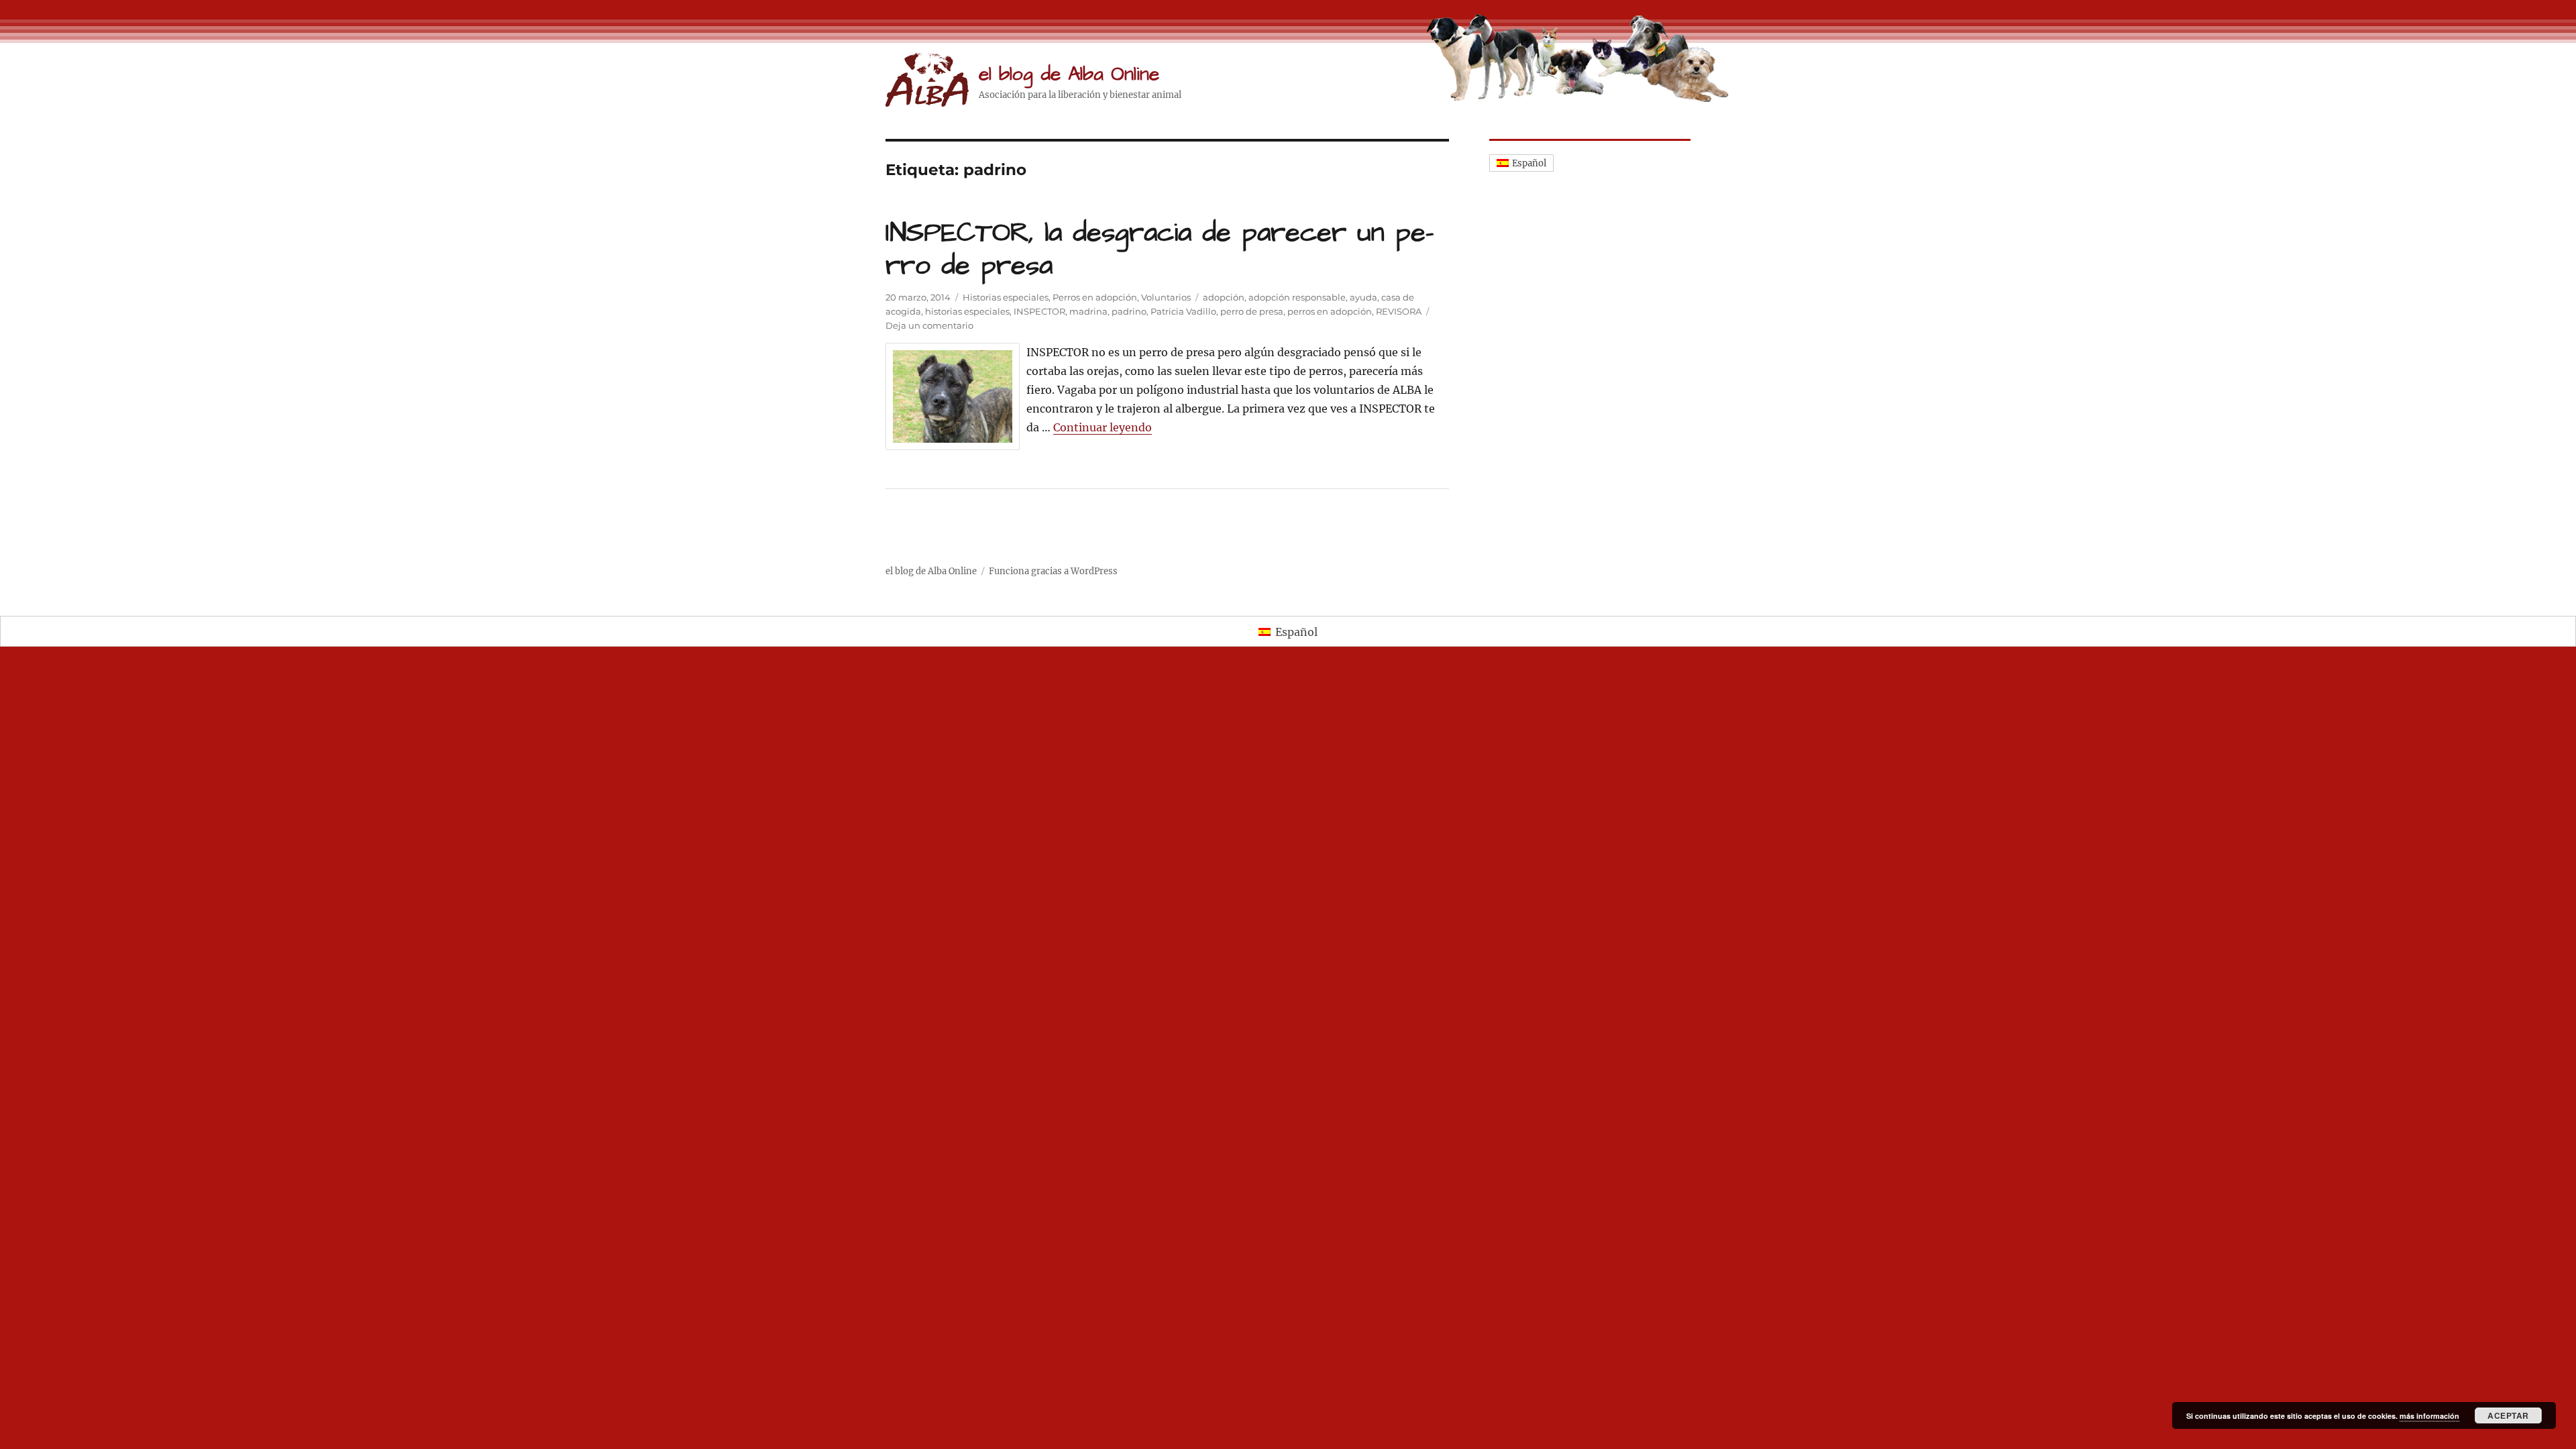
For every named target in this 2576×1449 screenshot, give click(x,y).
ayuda (1363, 297)
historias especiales (967, 311)
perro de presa (1252, 311)
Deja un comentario (929, 325)
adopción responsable (1297, 297)
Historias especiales (1006, 297)
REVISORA (1399, 311)
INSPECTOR (1039, 311)
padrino (1129, 311)
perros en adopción (1330, 311)
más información (2429, 1416)
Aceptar (2508, 1415)
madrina (1088, 311)
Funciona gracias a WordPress (1053, 571)
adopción (1224, 297)
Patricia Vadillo (1183, 311)
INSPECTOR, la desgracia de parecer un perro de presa (1160, 250)
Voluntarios (1166, 297)
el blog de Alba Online (1069, 74)
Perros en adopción (1095, 297)
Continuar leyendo (1103, 427)
